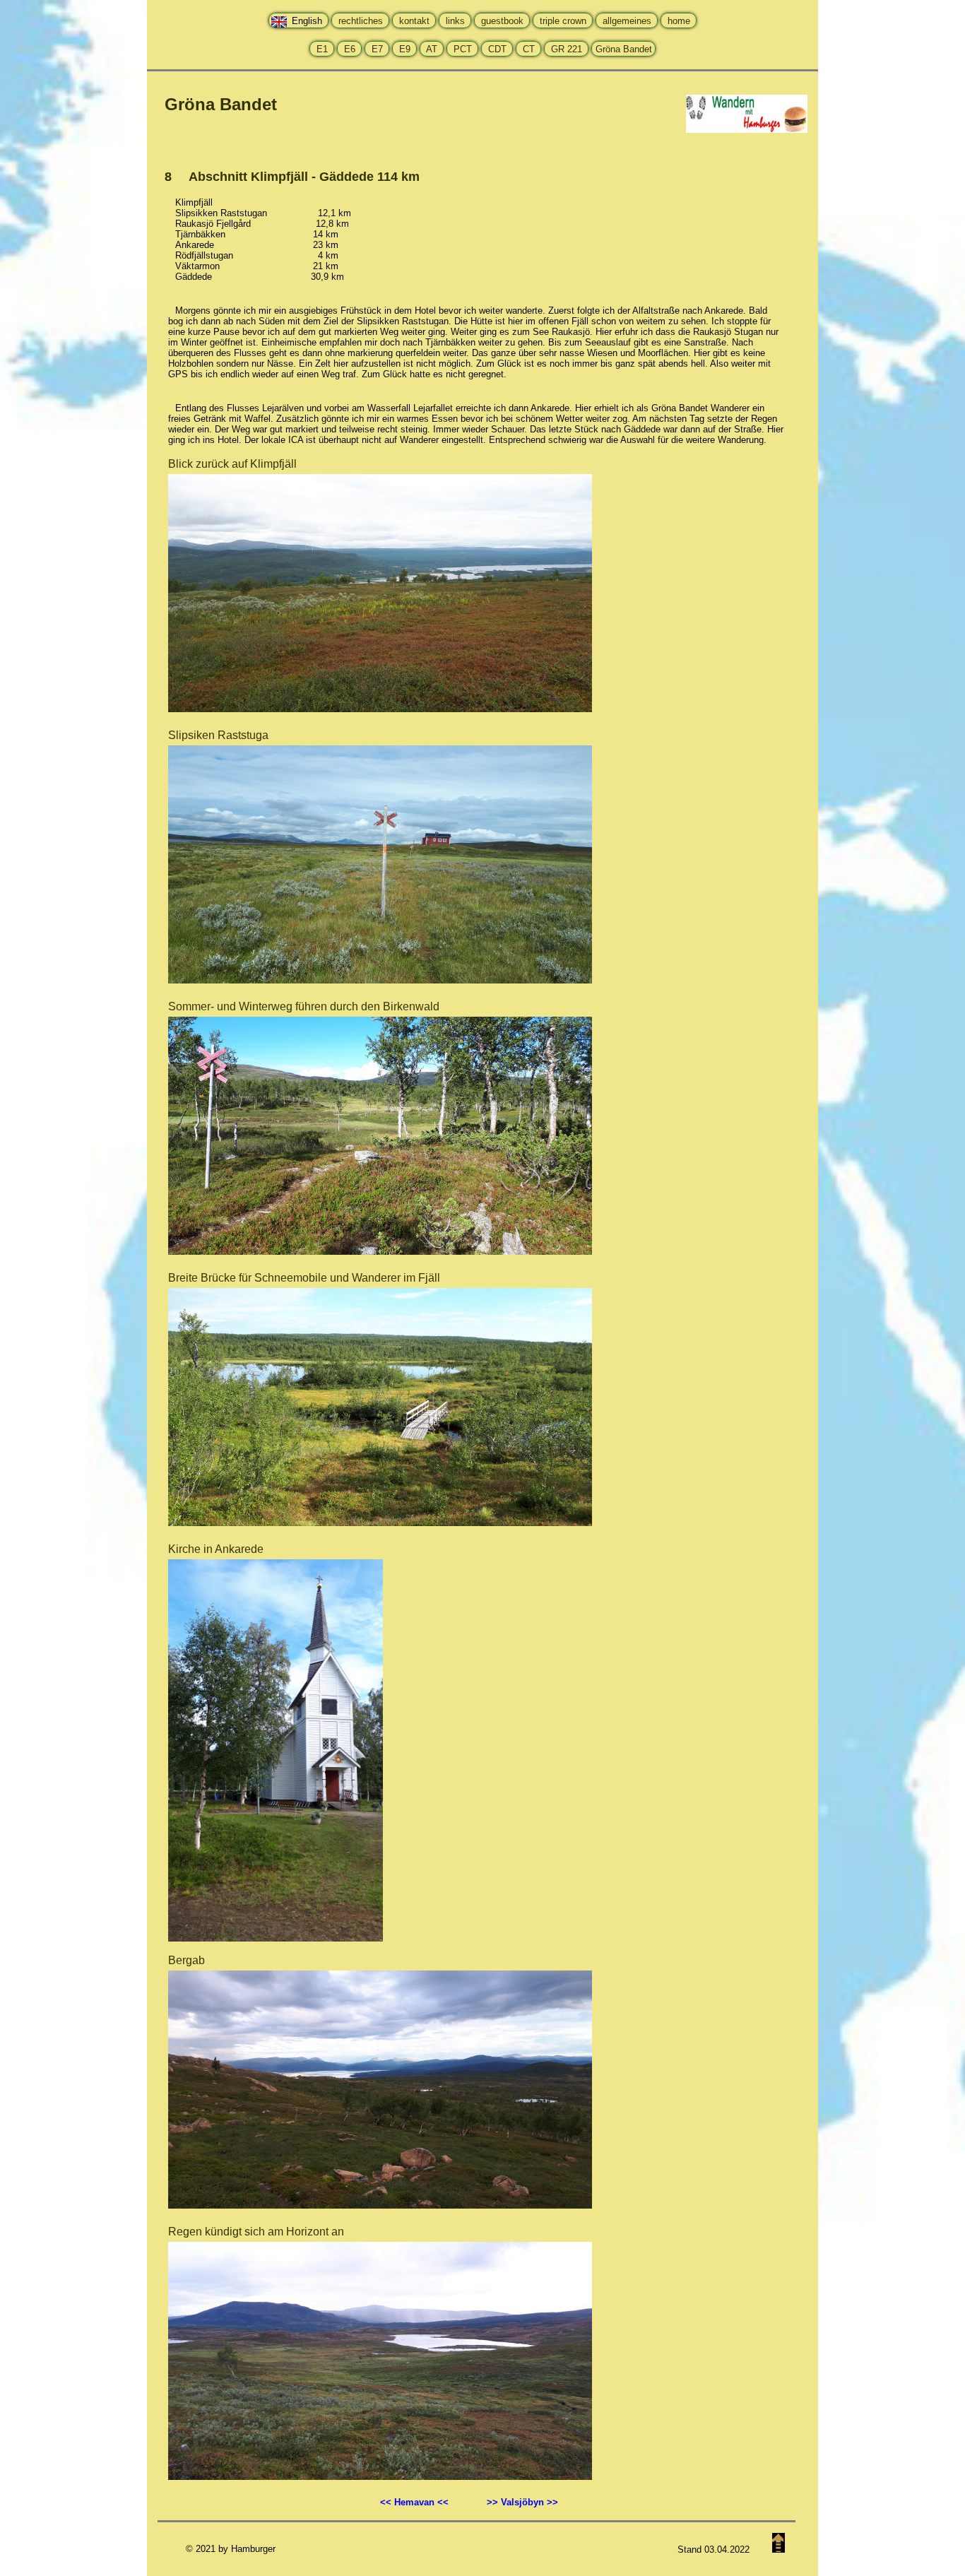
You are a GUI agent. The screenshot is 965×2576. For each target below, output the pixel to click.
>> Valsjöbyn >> (522, 2502)
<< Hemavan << (423, 2502)
